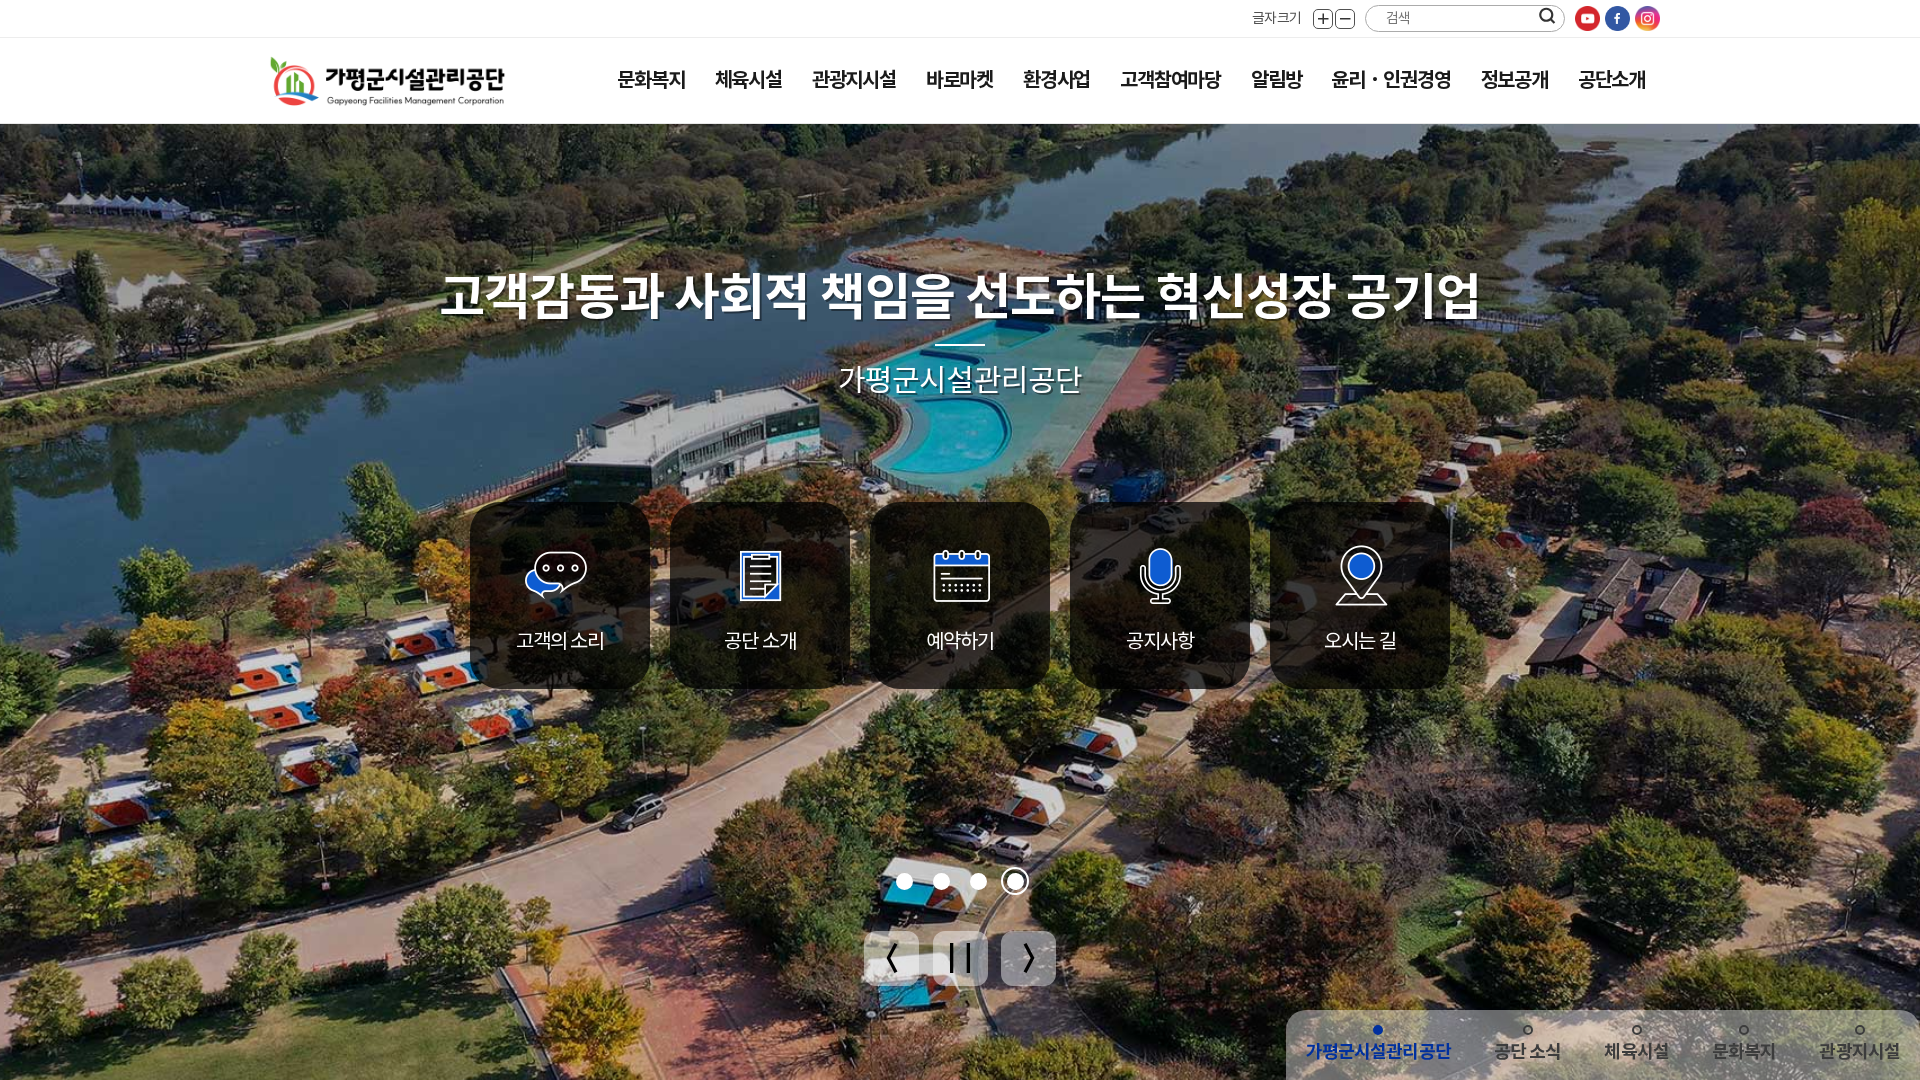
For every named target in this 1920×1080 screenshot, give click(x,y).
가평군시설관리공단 (1378, 1051)
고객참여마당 (1170, 80)
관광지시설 (854, 80)
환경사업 (1056, 80)
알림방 (1276, 80)
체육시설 (748, 80)
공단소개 (1611, 80)
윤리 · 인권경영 (1390, 80)
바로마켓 (959, 80)
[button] (904, 881)
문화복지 (650, 80)
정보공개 (1514, 80)
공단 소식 (1528, 1051)
